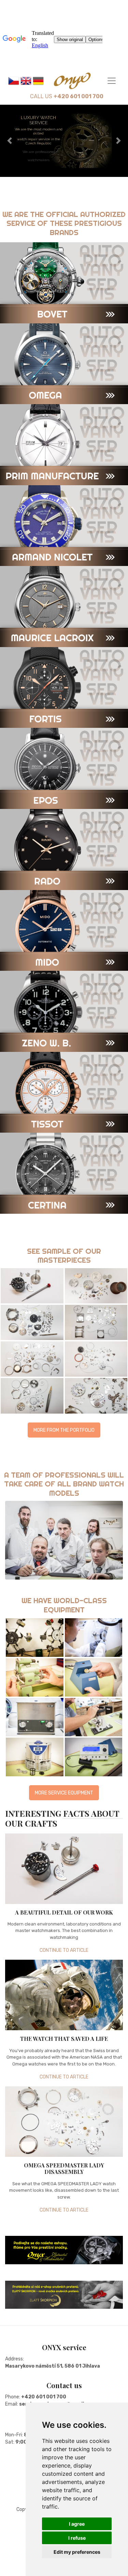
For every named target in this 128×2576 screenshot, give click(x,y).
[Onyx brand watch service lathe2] (35, 1677)
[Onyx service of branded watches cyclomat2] (35, 1637)
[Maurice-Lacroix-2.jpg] (32, 1396)
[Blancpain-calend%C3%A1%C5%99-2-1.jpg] (96, 1286)
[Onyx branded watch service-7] (94, 1757)
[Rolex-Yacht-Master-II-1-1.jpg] (96, 1396)
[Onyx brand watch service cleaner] (35, 1757)
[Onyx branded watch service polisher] (94, 1637)
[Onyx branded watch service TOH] (94, 1717)
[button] (77, 2524)
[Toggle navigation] (112, 81)
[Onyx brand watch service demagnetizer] (94, 1677)
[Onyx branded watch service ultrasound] (35, 1717)
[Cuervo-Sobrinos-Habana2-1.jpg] (96, 1322)
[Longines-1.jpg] (96, 1359)
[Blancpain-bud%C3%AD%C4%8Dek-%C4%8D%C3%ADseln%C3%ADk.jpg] (32, 1286)
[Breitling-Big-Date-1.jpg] (32, 1322)
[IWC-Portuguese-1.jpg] (32, 1359)
